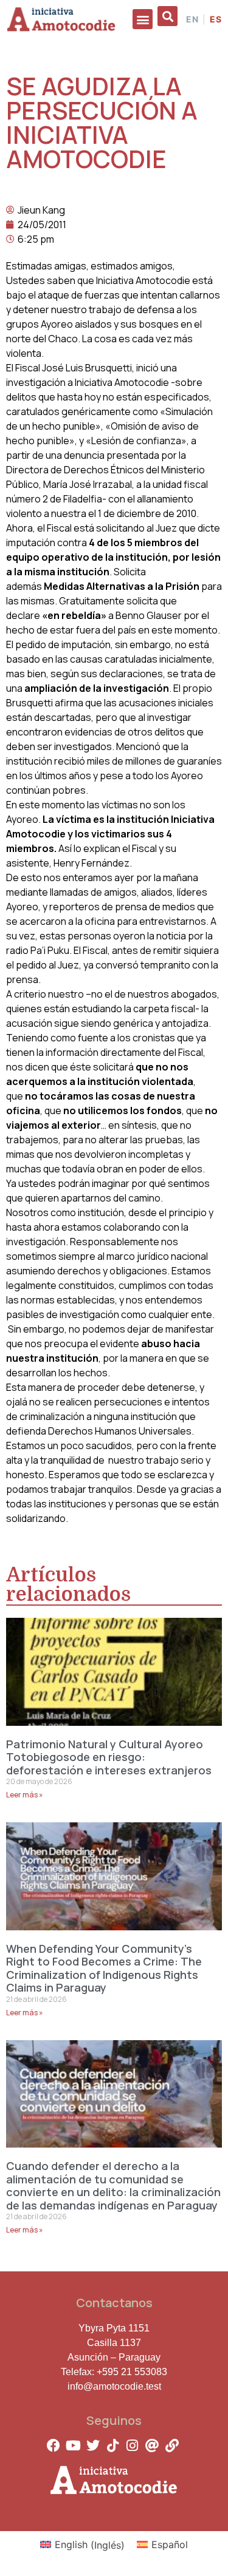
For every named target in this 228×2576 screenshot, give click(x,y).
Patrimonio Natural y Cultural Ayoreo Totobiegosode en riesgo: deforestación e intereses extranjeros (109, 1757)
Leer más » (25, 1795)
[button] (143, 19)
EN (192, 19)
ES (216, 19)
